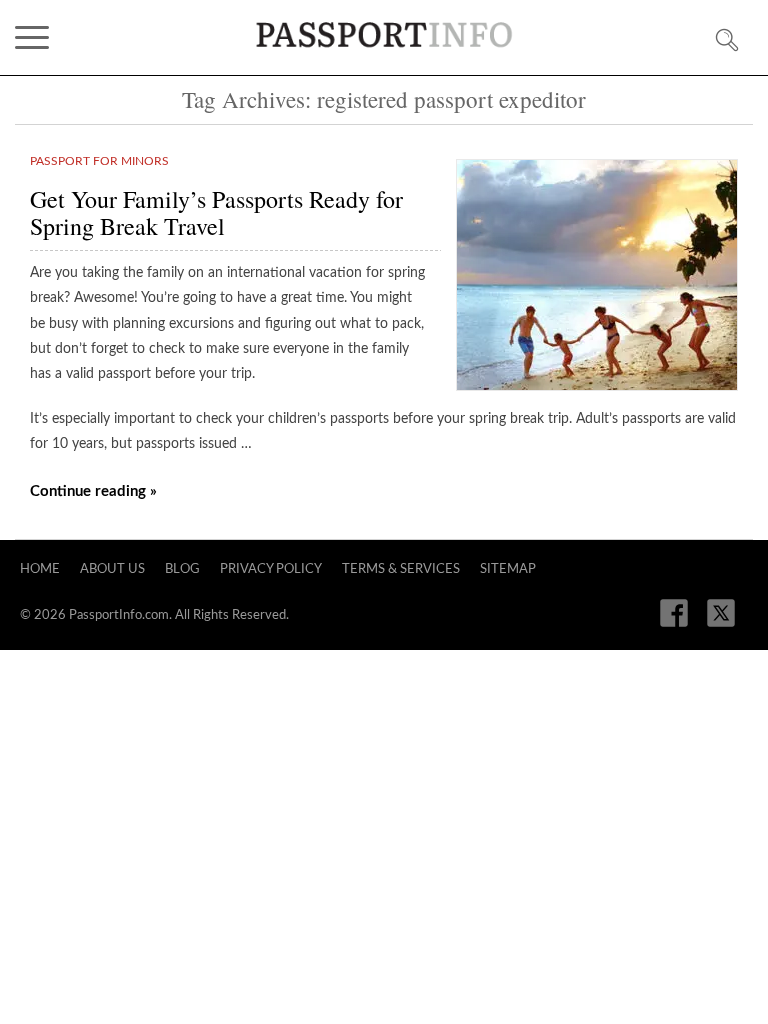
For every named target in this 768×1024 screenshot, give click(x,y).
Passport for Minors (99, 161)
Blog (182, 569)
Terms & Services (401, 569)
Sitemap (508, 569)
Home (40, 569)
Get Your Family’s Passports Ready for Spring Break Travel (216, 212)
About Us (112, 569)
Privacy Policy (271, 569)
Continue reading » (93, 491)
